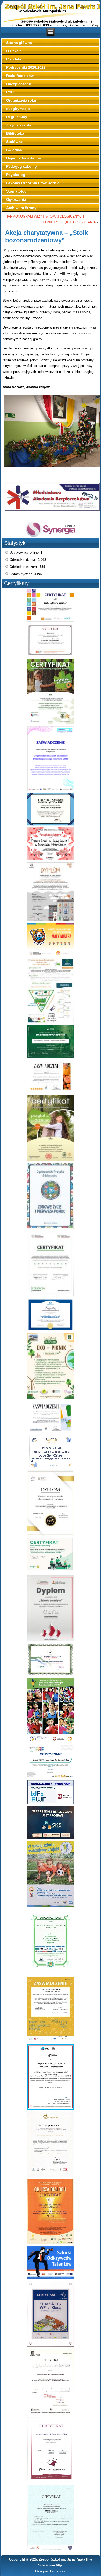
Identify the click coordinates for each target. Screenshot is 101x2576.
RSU (10, 92)
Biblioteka (15, 133)
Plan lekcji (15, 59)
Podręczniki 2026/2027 (26, 67)
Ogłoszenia (16, 199)
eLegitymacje (18, 109)
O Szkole (14, 51)
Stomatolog (16, 191)
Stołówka (14, 142)
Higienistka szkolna (24, 158)
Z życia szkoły (19, 125)
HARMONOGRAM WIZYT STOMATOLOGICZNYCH (45, 216)
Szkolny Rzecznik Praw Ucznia (33, 183)
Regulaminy (17, 117)
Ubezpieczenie (19, 84)
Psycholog (16, 175)
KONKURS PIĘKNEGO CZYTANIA (69, 222)
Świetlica (14, 150)
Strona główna (19, 43)
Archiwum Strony (21, 208)
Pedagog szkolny (21, 166)
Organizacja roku (21, 100)
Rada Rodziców (20, 76)
